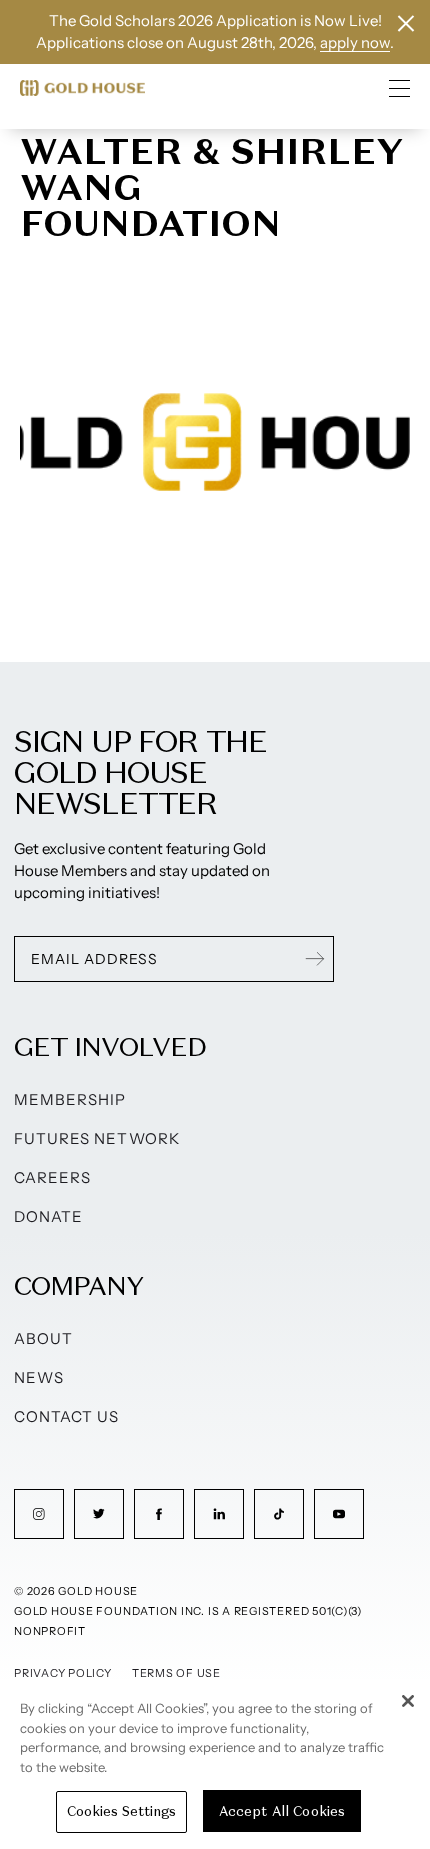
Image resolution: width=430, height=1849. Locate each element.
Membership (70, 1099)
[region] (215, 1764)
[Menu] (400, 88)
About (43, 1338)
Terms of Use (176, 1673)
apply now (355, 42)
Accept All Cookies (282, 1811)
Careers (52, 1177)
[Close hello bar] (406, 23)
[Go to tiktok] (279, 1514)
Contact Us (67, 1416)
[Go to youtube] (339, 1514)
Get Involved (110, 1046)
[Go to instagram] (39, 1514)
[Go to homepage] (82, 88)
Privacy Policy (63, 1673)
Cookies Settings (121, 1811)
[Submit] (315, 959)
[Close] (408, 1701)
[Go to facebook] (159, 1514)
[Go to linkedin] (219, 1514)
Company (78, 1285)
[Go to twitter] (99, 1514)
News (39, 1377)
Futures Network (97, 1138)
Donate (48, 1216)
